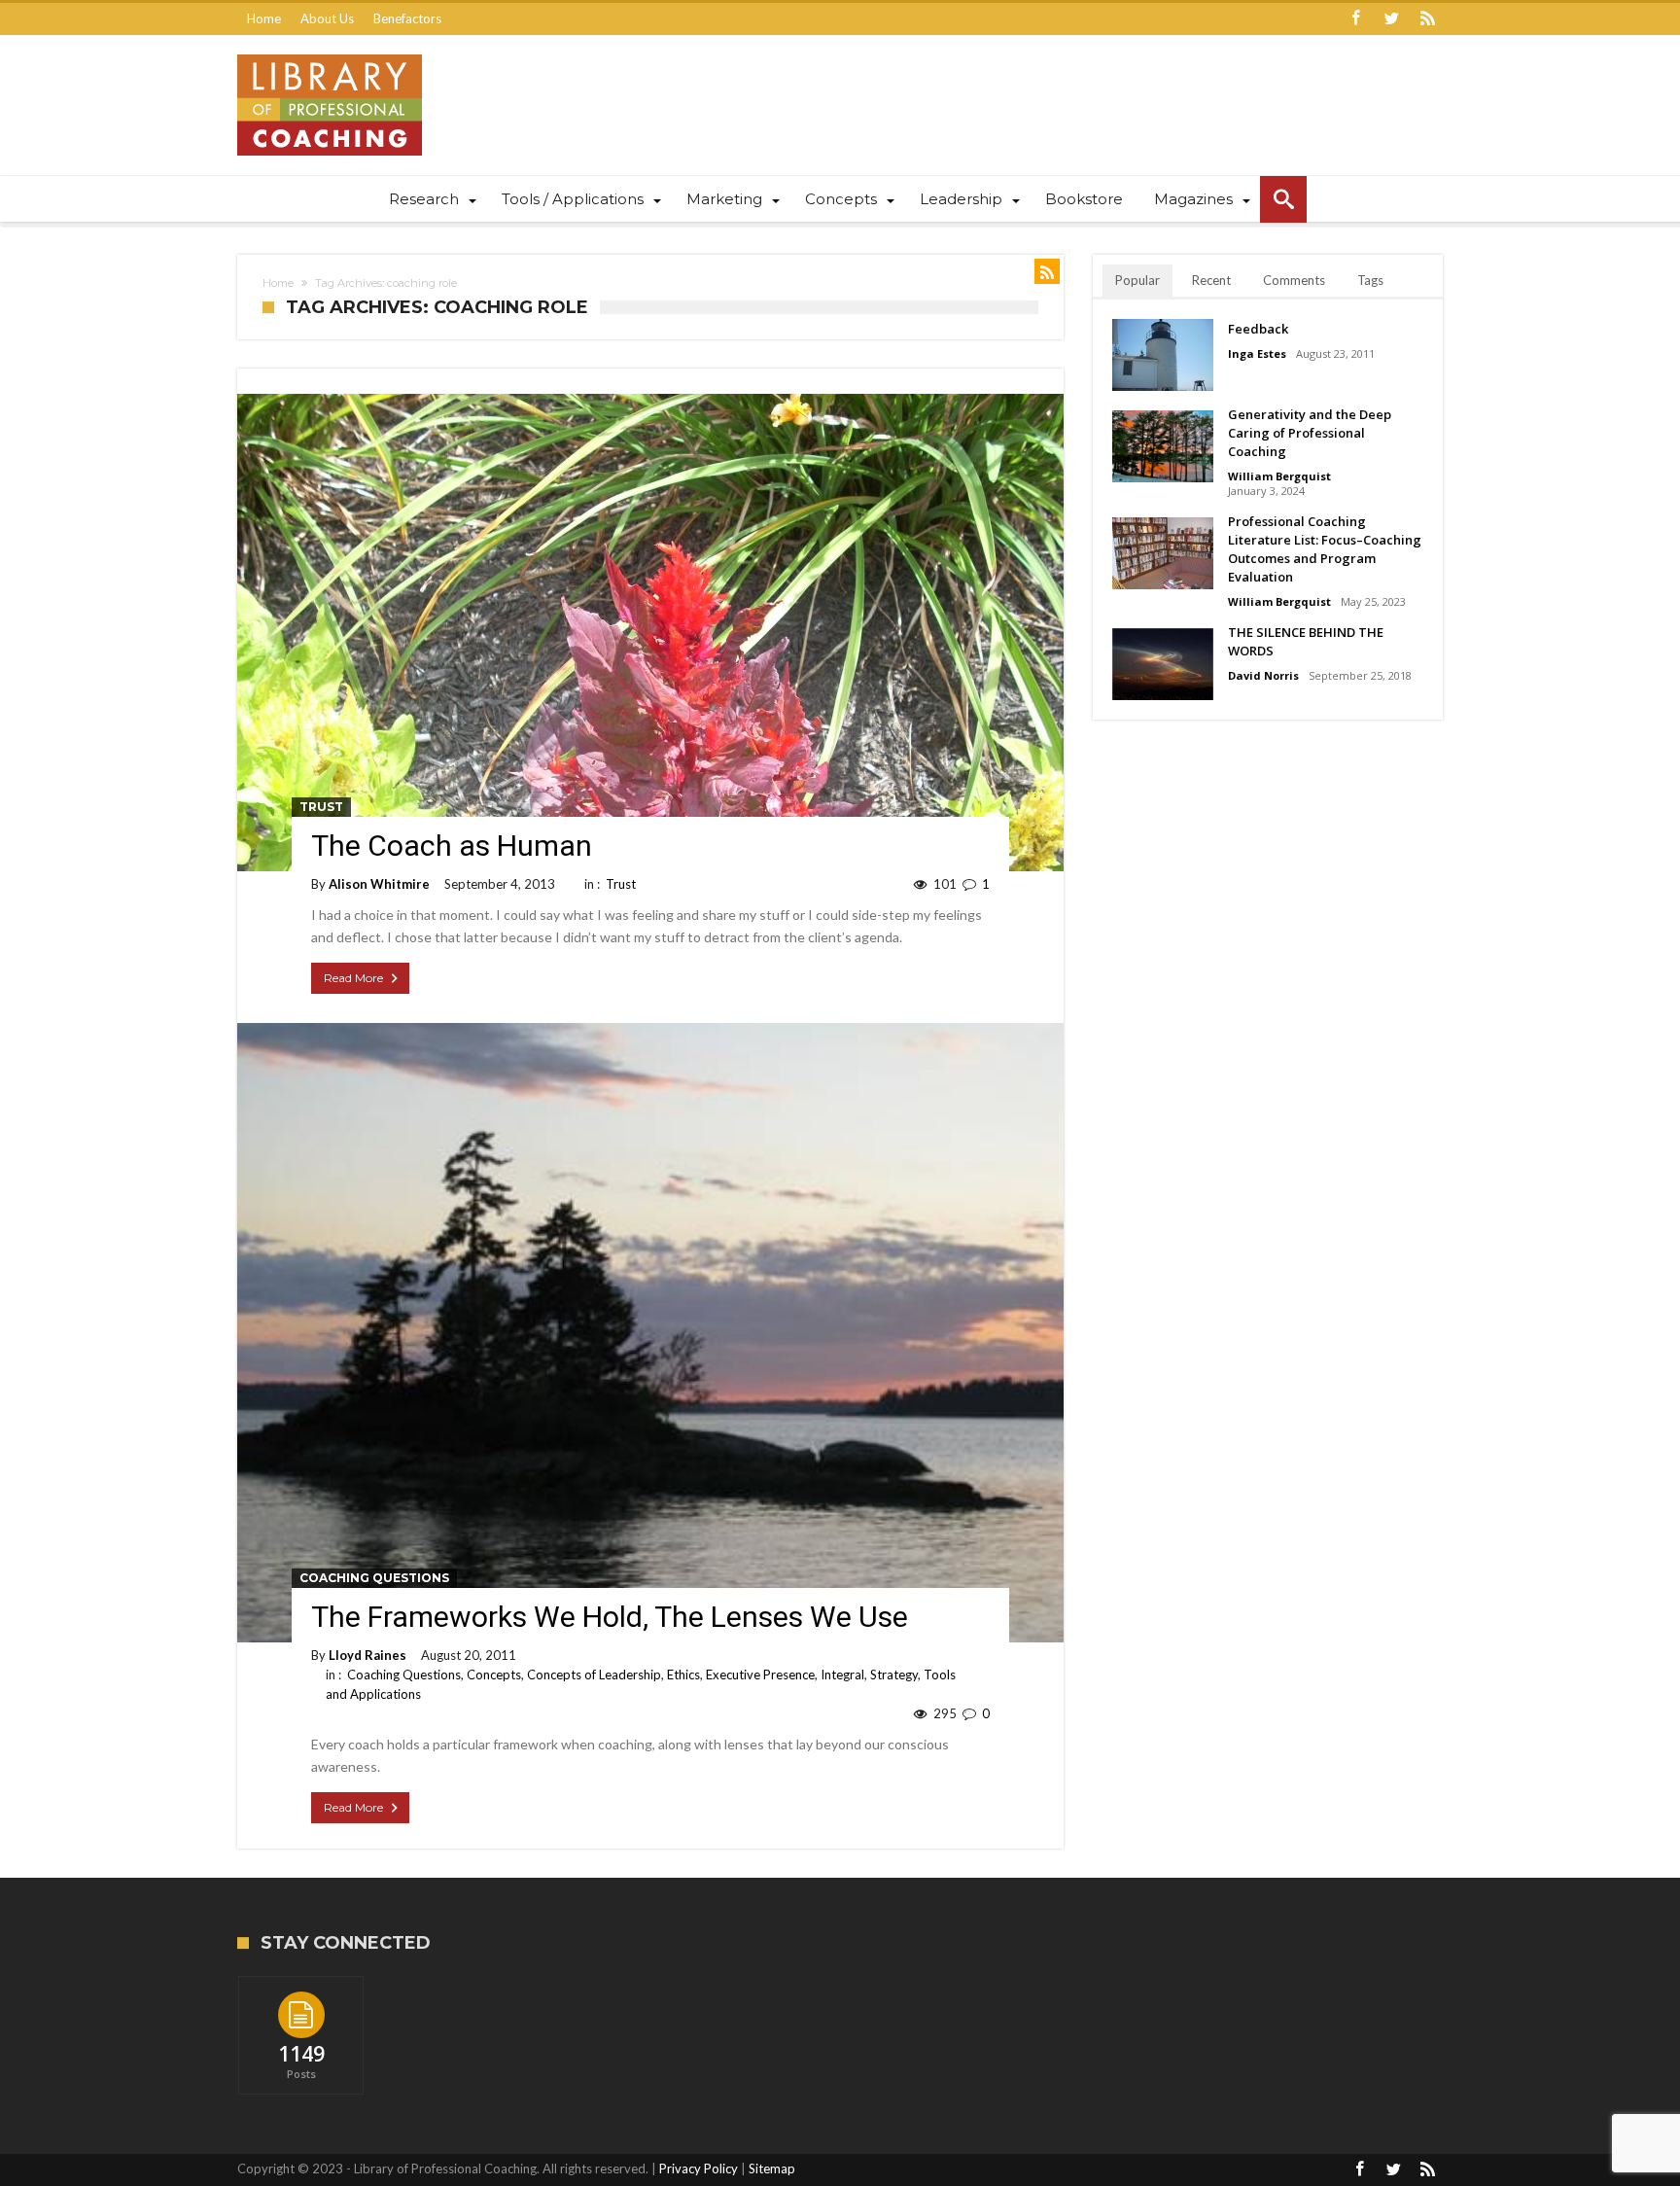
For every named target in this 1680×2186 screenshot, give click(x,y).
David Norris (1263, 675)
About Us (327, 18)
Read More (353, 978)
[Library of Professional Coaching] (330, 54)
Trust (321, 807)
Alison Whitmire (379, 884)
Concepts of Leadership (594, 1675)
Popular (1137, 280)
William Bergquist (1279, 476)
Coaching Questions (374, 1578)
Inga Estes (1257, 353)
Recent (1211, 280)
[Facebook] (1355, 19)
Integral (842, 1675)
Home (264, 18)
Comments (1294, 280)
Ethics (683, 1675)
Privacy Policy (699, 2168)
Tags (1370, 280)
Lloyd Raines (367, 1655)
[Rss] (1427, 19)
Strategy (894, 1675)
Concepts (494, 1675)
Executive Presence (760, 1675)
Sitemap (772, 2168)
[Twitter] (1391, 19)
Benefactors (407, 18)
